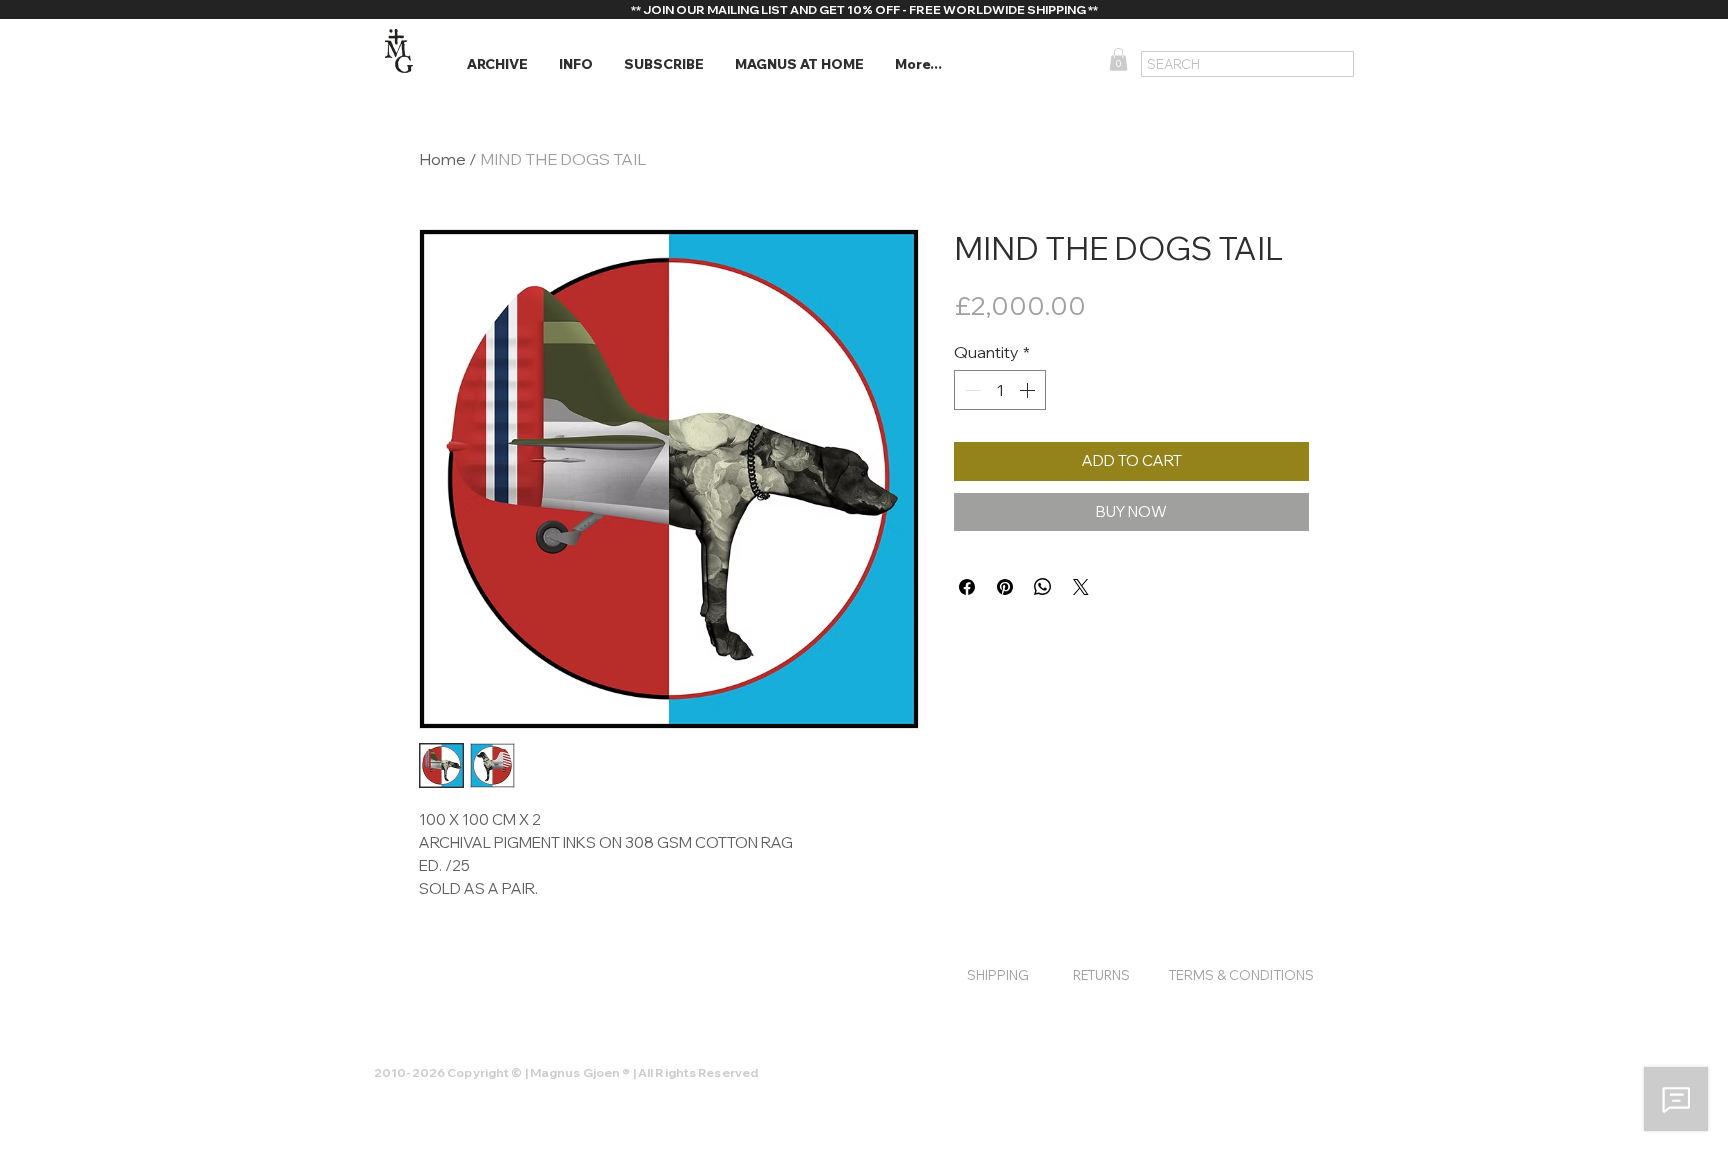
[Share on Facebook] (967, 587)
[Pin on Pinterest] (1005, 587)
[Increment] (1029, 390)
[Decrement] (971, 390)
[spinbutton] (1000, 390)
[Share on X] (1081, 587)
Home (442, 159)
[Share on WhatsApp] (1043, 587)
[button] (497, 64)
